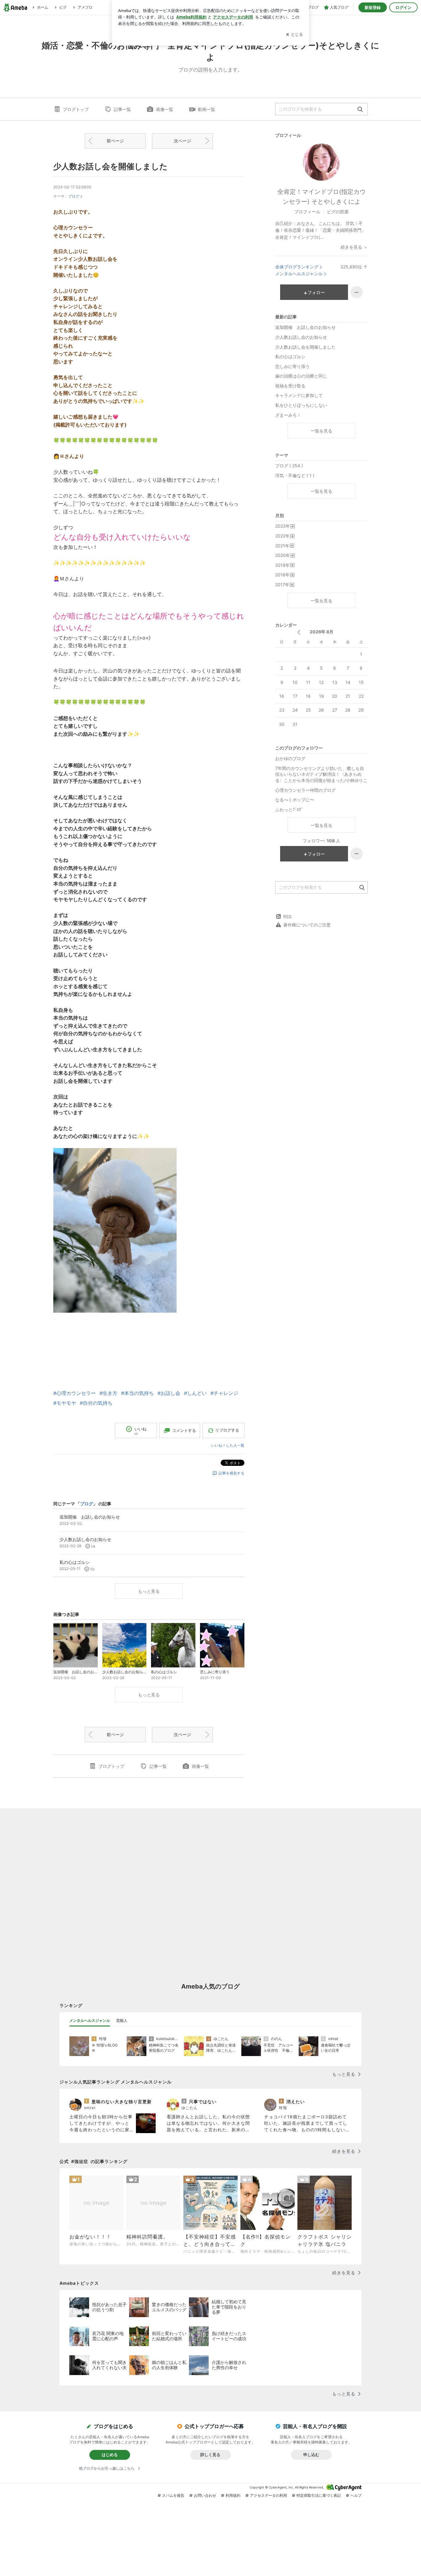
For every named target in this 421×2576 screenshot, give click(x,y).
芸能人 (122, 2020)
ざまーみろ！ (288, 415)
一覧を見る (321, 431)
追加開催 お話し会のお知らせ (305, 327)
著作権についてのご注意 (307, 925)
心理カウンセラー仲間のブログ (305, 790)
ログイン (403, 7)
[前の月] (299, 632)
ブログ (74, 196)
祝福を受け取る (290, 386)
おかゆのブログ (290, 758)
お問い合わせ (205, 2495)
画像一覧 (165, 109)
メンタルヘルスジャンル (299, 274)
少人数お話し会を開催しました (110, 166)
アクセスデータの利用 (268, 2495)
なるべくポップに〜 (295, 800)
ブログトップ (76, 109)
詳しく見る (210, 2455)
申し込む (311, 2455)
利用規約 (233, 2495)
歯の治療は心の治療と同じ (301, 376)
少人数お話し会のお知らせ (301, 337)
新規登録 (373, 7)
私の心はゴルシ (290, 356)
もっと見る (149, 1591)
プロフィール (307, 212)
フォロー (316, 292)
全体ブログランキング (297, 267)
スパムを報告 (173, 2495)
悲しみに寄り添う (292, 366)
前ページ (115, 141)
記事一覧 (122, 109)
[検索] (360, 110)
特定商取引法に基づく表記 (319, 2495)
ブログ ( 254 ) (289, 466)
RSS (287, 916)
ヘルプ (356, 2495)
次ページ (182, 141)
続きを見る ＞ (354, 247)
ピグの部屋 (338, 212)
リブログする (227, 1430)
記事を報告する (231, 1473)
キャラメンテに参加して (299, 395)
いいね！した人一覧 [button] (228, 1445)
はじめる (110, 2455)
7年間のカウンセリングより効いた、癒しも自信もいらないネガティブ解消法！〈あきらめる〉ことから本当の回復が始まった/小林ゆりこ (321, 774)
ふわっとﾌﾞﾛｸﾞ (289, 810)
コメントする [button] (184, 1430)
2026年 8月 (322, 632)
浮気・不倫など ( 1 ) (295, 475)
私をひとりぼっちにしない (301, 405)
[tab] (90, 2021)
